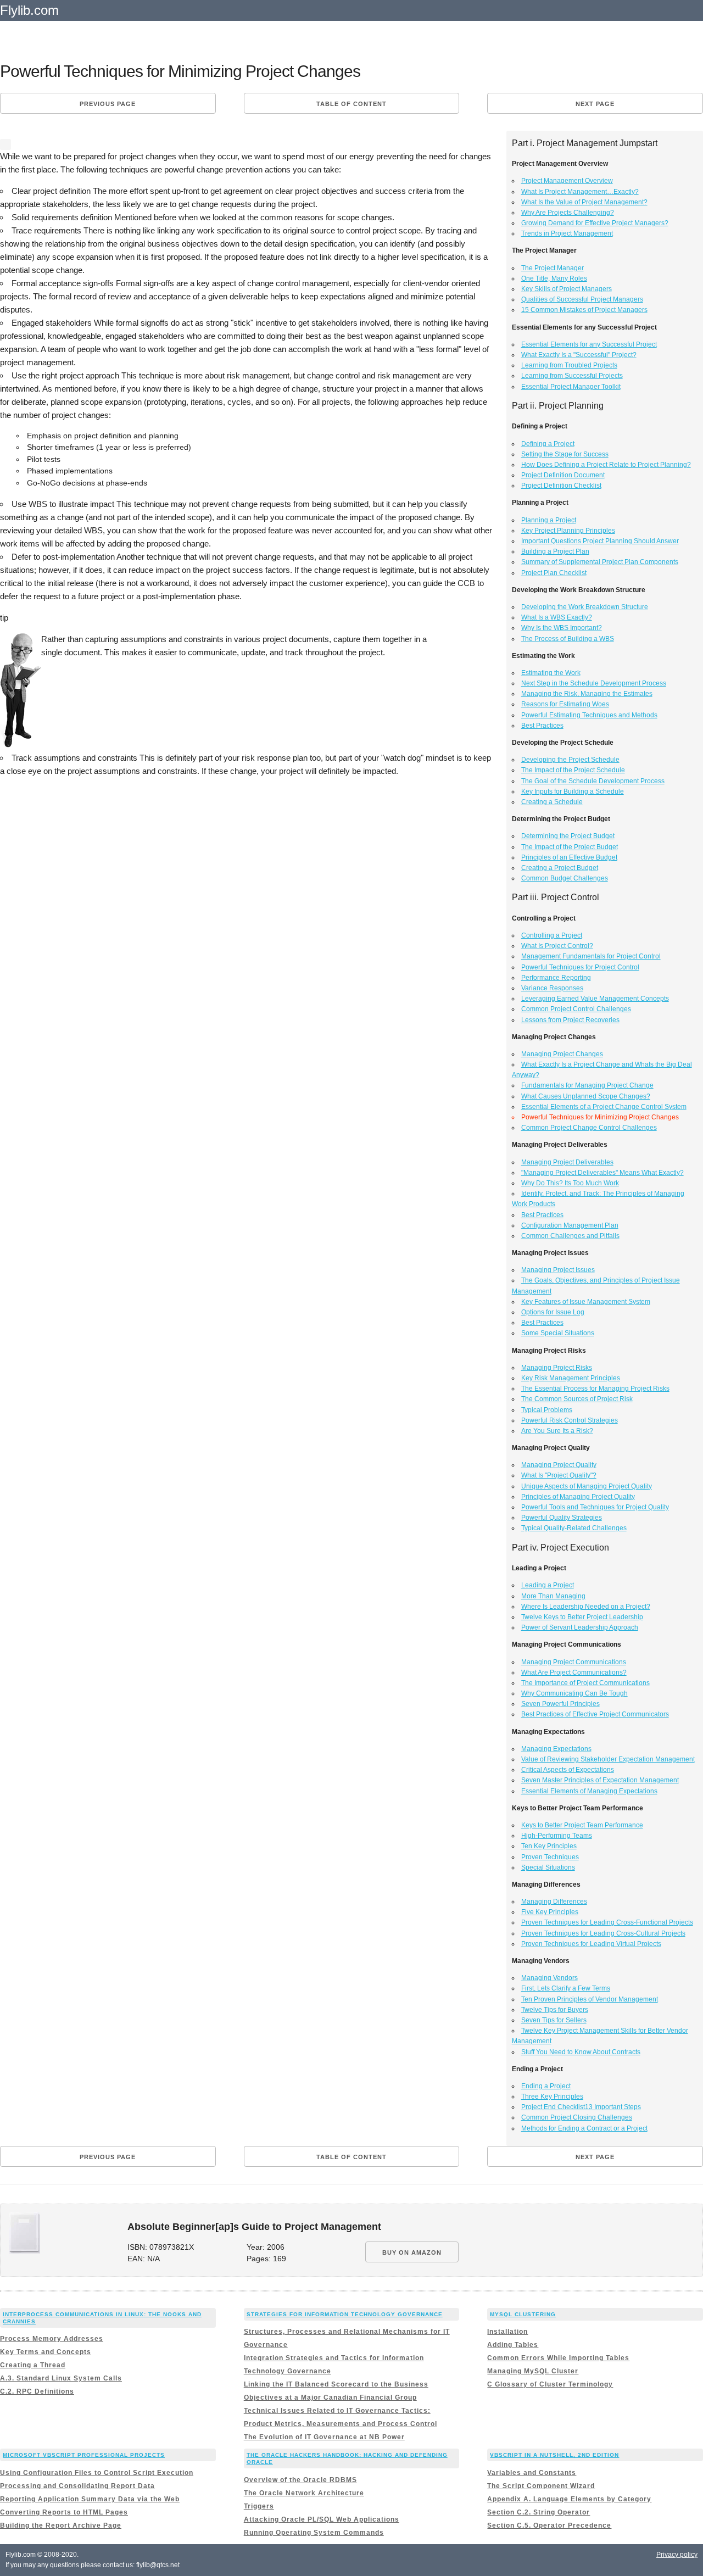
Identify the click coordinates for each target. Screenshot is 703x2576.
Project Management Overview (567, 181)
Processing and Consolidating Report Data (77, 2486)
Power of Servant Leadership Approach (580, 1627)
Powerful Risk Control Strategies (570, 1420)
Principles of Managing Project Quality (578, 1497)
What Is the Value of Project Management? (584, 202)
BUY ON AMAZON (412, 2252)
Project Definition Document (563, 475)
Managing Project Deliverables (567, 1162)
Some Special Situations (558, 1333)
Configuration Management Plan (570, 1225)
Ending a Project (546, 2086)
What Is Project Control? (557, 946)
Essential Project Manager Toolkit (571, 387)
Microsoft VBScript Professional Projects (84, 2455)
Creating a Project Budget (560, 868)
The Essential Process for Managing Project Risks (595, 1389)
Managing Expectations (556, 1749)
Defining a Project (548, 444)
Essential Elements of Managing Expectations (589, 1791)
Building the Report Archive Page (61, 2525)
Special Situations (548, 1867)
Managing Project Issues (558, 1270)
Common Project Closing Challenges (577, 2117)
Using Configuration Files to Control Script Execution (97, 2473)
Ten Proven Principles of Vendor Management (590, 1999)
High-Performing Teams (557, 1836)
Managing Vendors (549, 1978)
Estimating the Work (551, 673)
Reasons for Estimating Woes (565, 704)
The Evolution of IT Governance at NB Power (324, 2437)
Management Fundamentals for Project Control (591, 956)
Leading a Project (548, 1585)
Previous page (108, 104)
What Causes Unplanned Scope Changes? (586, 1096)
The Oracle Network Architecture (304, 2493)
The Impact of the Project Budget (570, 847)
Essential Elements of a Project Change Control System (604, 1107)
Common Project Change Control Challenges (589, 1128)
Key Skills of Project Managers (567, 289)
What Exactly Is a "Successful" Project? (579, 355)
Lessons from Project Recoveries (570, 1020)
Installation (507, 2332)
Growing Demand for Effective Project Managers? (595, 223)
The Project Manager (553, 268)
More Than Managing (553, 1596)
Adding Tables (513, 2345)
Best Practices (542, 726)
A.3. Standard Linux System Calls (61, 2378)
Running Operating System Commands (314, 2533)
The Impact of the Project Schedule (573, 770)
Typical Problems (547, 1410)
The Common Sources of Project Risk (577, 1399)
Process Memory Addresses (52, 2339)
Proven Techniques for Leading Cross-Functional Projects (607, 1922)
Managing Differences (554, 1902)
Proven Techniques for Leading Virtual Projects (591, 1944)
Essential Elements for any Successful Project (589, 344)
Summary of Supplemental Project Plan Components (600, 562)
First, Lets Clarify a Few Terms (566, 1988)
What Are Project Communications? (574, 1672)
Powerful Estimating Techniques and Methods (589, 715)
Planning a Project (549, 520)
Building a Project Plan (555, 551)
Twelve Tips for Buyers (555, 2010)
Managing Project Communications (574, 1662)
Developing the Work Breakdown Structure (585, 607)
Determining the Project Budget (568, 836)
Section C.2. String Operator (539, 2512)
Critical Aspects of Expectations (568, 1770)
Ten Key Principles (549, 1846)
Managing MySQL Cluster (533, 2371)
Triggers (259, 2506)
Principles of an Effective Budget (569, 857)
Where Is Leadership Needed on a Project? (586, 1607)
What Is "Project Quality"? (559, 1475)
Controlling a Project (552, 935)
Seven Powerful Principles (560, 1704)
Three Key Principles (552, 2097)
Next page (595, 104)
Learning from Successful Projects (572, 376)
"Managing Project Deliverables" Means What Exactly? (602, 1173)
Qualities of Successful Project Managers (582, 299)
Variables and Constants (532, 2473)
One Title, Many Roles (554, 278)
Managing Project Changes (562, 1054)
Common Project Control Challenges (576, 1009)
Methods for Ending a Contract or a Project (584, 2128)
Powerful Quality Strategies (562, 1518)
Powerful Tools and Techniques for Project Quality (595, 1507)
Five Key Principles (550, 1912)
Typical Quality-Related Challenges (574, 1528)
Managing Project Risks (557, 1368)
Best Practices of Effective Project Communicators (595, 1714)
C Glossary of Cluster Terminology (550, 2384)
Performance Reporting (556, 978)
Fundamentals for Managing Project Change (587, 1085)
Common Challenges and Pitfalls (570, 1236)
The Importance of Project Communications (585, 1683)
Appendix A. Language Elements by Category (569, 2499)
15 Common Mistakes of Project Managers (584, 310)
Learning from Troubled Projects (569, 365)
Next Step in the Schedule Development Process (594, 683)
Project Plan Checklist (554, 573)
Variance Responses (552, 988)
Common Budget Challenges (565, 878)
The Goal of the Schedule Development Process (593, 781)
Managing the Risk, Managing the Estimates (587, 694)
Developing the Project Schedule (570, 760)
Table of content (351, 104)
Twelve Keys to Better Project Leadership (582, 1617)
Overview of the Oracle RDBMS (300, 2480)
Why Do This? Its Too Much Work (570, 1183)
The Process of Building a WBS (568, 639)
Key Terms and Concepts (46, 2352)
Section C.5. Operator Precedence (549, 2525)
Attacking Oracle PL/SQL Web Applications (322, 2519)
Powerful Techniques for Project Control (580, 967)
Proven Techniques (550, 1857)
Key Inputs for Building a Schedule (573, 791)
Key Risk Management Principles (571, 1378)
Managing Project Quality (559, 1465)
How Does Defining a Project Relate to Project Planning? (606, 465)
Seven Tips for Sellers (554, 2020)
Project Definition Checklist (561, 486)
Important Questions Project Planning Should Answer (600, 541)
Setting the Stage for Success (565, 454)
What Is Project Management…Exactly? (580, 192)
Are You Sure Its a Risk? (557, 1431)
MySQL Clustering (523, 2314)
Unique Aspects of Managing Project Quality (587, 1486)
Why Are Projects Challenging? (568, 213)
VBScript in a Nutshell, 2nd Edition (554, 2455)
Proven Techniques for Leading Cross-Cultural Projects (603, 1933)
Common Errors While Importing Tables (558, 2358)
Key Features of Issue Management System (586, 1302)
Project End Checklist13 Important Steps (581, 2107)
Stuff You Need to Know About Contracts (581, 2052)
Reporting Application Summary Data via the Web (90, 2499)
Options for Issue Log (553, 1312)
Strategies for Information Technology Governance (345, 2314)
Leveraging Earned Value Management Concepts (595, 999)
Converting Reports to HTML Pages (64, 2512)
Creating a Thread (33, 2365)
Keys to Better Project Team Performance (582, 1825)
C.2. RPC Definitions (37, 2391)
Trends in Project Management (567, 233)
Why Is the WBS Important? (562, 628)
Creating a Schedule (552, 802)
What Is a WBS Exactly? (557, 617)
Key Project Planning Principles (568, 531)
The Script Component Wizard (541, 2486)
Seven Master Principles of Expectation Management (600, 1780)
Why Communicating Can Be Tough (574, 1693)
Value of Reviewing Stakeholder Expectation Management (608, 1759)
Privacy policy (677, 2555)
